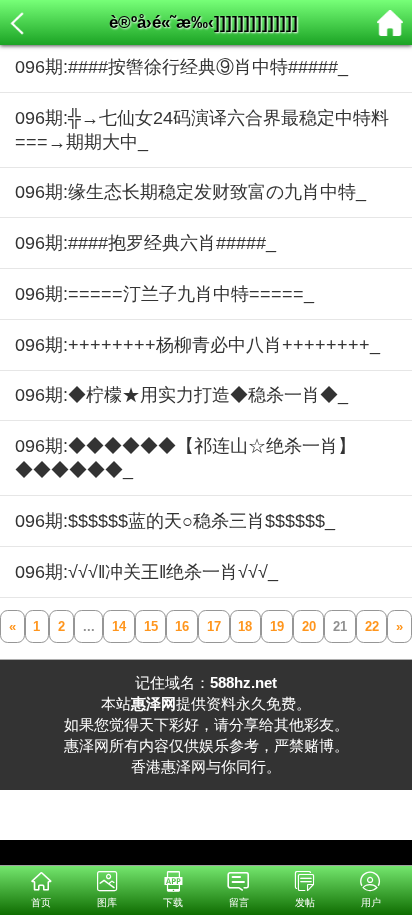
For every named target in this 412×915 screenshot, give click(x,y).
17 (214, 626)
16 (182, 626)
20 (309, 626)
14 (119, 626)
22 (372, 626)
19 (277, 626)
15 (151, 626)
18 (245, 626)
